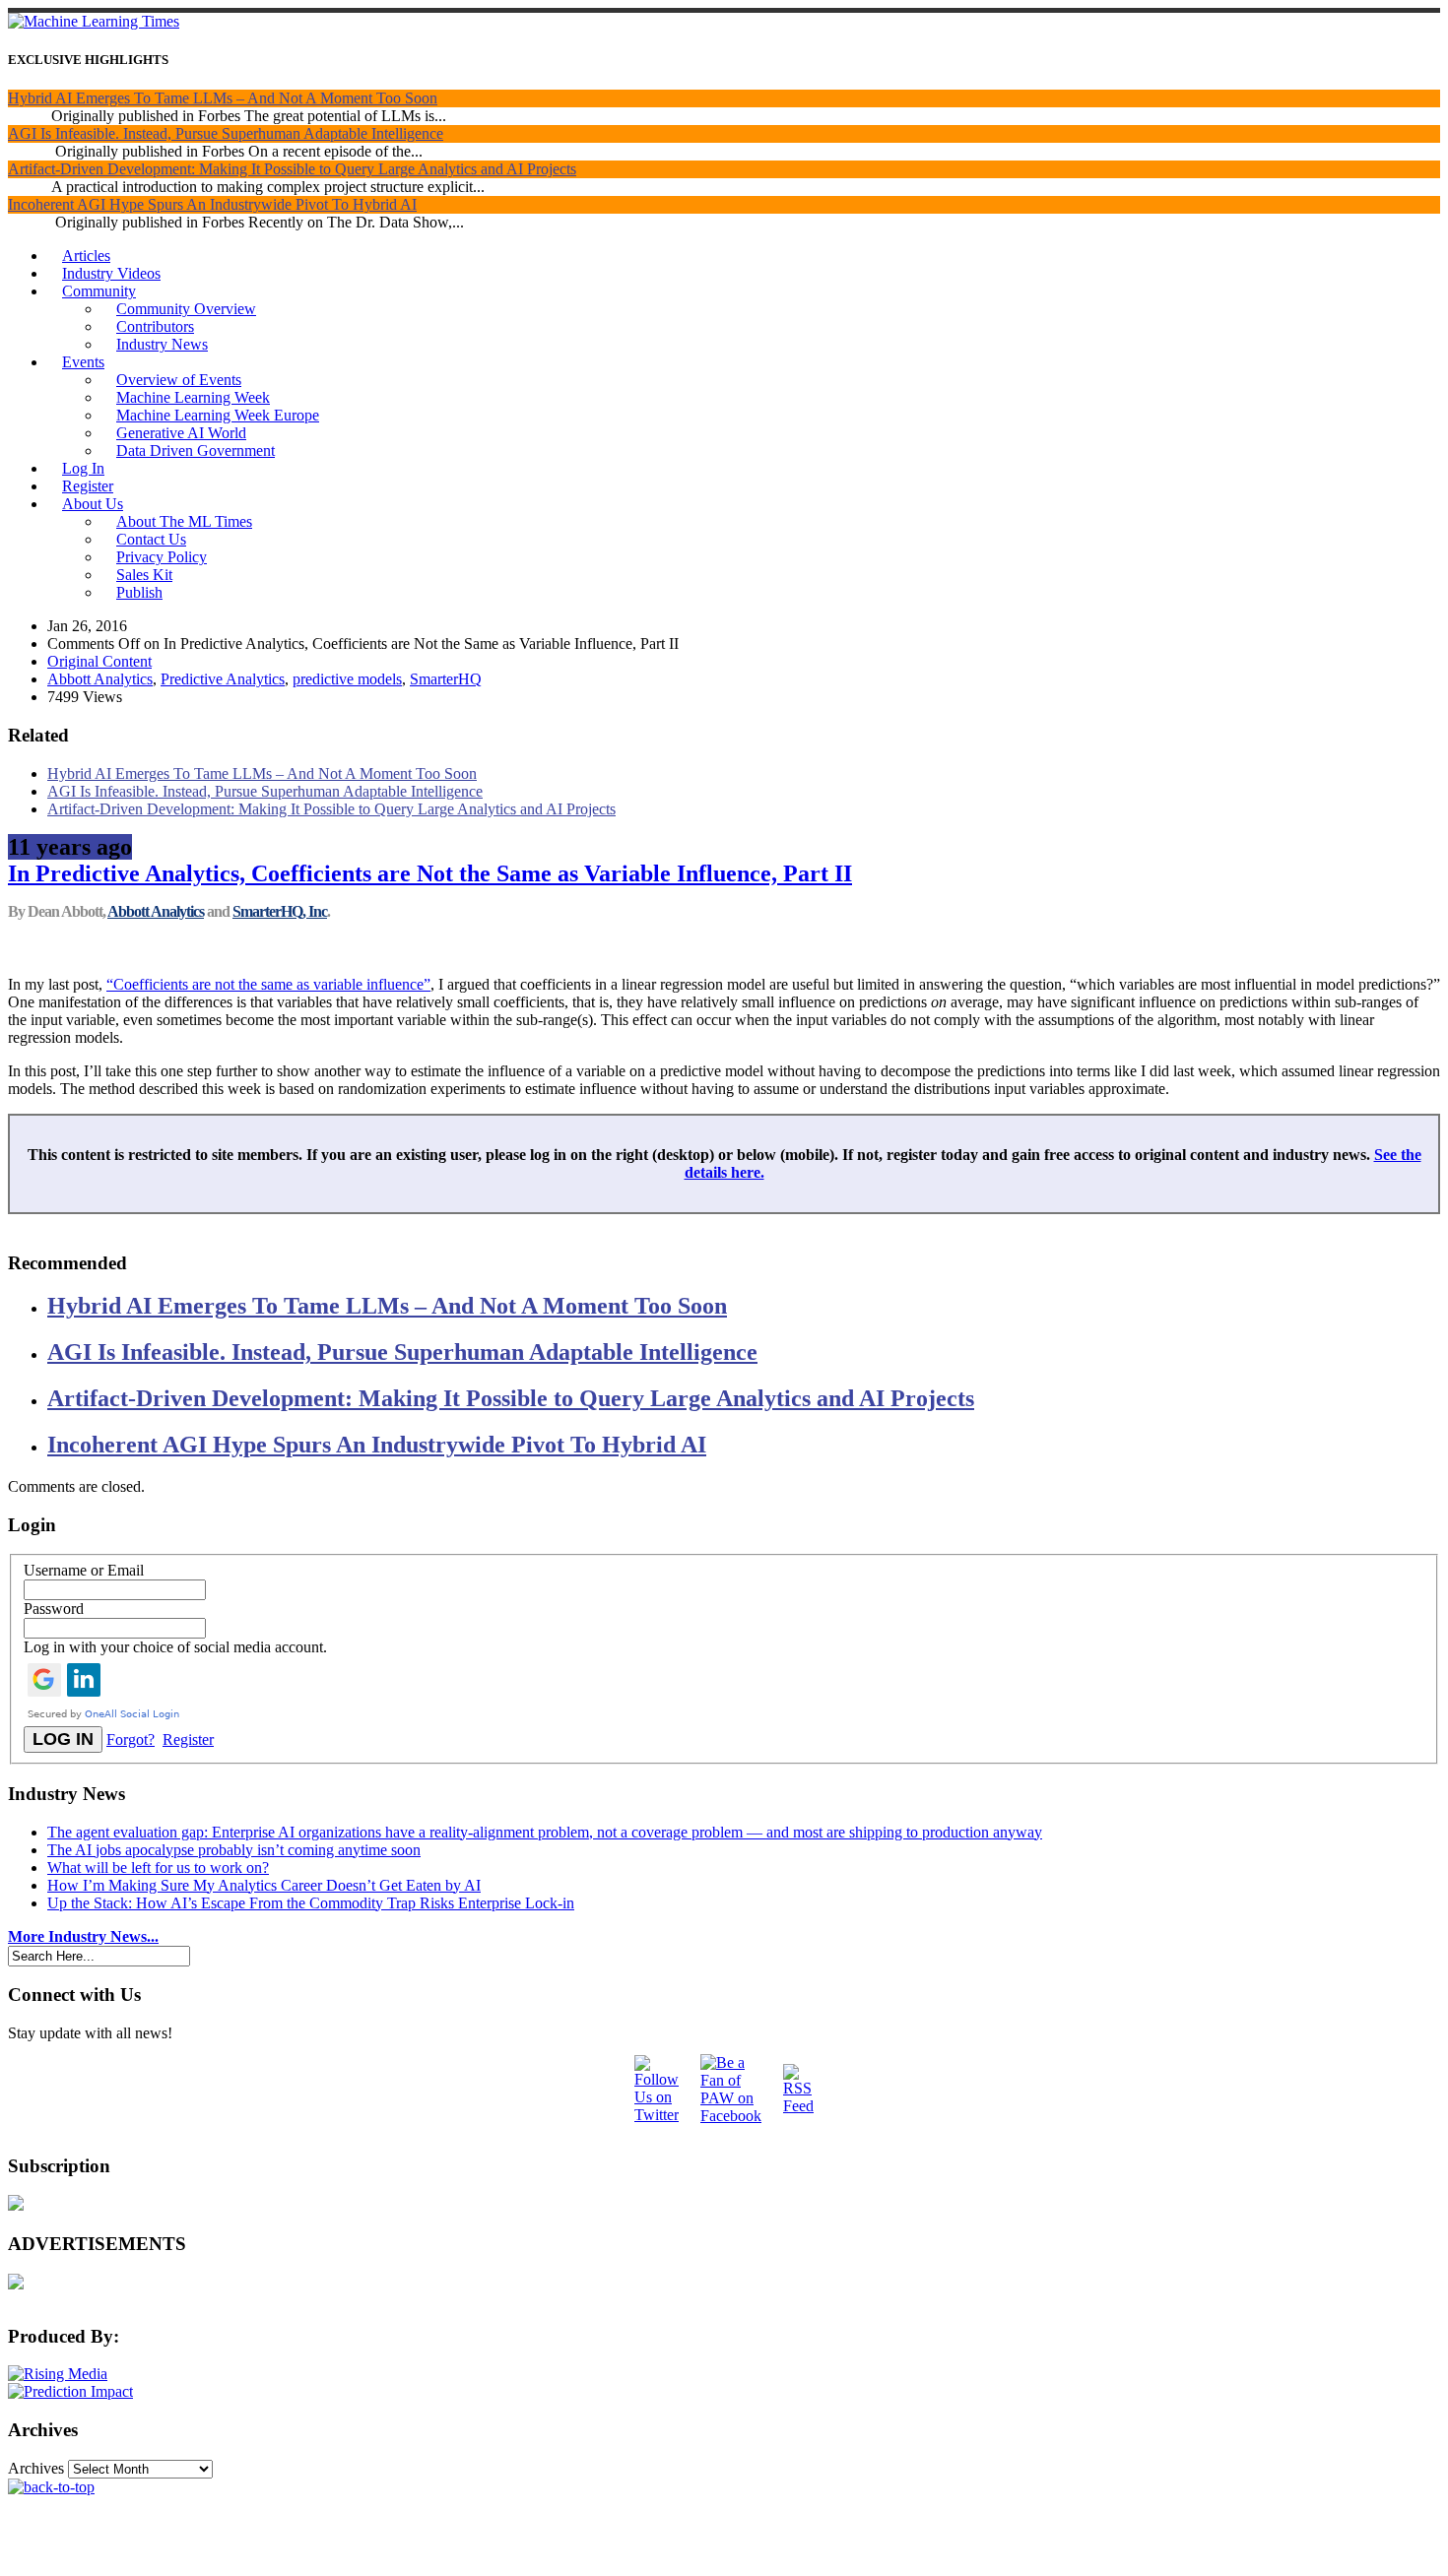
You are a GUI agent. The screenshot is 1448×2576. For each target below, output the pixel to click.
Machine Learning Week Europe (218, 415)
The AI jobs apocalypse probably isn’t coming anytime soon (234, 1850)
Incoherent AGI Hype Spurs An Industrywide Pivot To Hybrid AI (212, 204)
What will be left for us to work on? (158, 1868)
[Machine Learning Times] (94, 21)
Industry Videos (111, 273)
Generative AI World (181, 433)
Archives (36, 2468)
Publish (139, 592)
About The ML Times (184, 521)
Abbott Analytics (100, 679)
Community (99, 291)
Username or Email (84, 1570)
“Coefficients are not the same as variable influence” (268, 984)
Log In (83, 468)
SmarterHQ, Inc (280, 911)
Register (88, 486)
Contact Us (151, 539)
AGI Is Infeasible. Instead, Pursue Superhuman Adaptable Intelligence (226, 133)
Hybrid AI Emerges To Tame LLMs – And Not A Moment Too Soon (223, 98)
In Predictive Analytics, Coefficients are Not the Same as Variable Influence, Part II (430, 873)
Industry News (162, 344)
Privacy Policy (162, 557)
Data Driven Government (196, 451)
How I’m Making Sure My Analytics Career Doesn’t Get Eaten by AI (264, 1885)
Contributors (155, 326)
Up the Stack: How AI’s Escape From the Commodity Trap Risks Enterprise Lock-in (311, 1903)
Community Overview (186, 309)
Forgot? (131, 1739)
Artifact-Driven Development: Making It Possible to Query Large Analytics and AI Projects (292, 169)
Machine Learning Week (193, 397)
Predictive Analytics (223, 679)
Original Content (99, 661)
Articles (86, 256)
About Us (93, 504)
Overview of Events (179, 380)
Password (54, 1609)
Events (83, 362)
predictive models (347, 679)
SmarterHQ (446, 679)
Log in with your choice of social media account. (175, 1647)
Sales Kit (144, 575)
